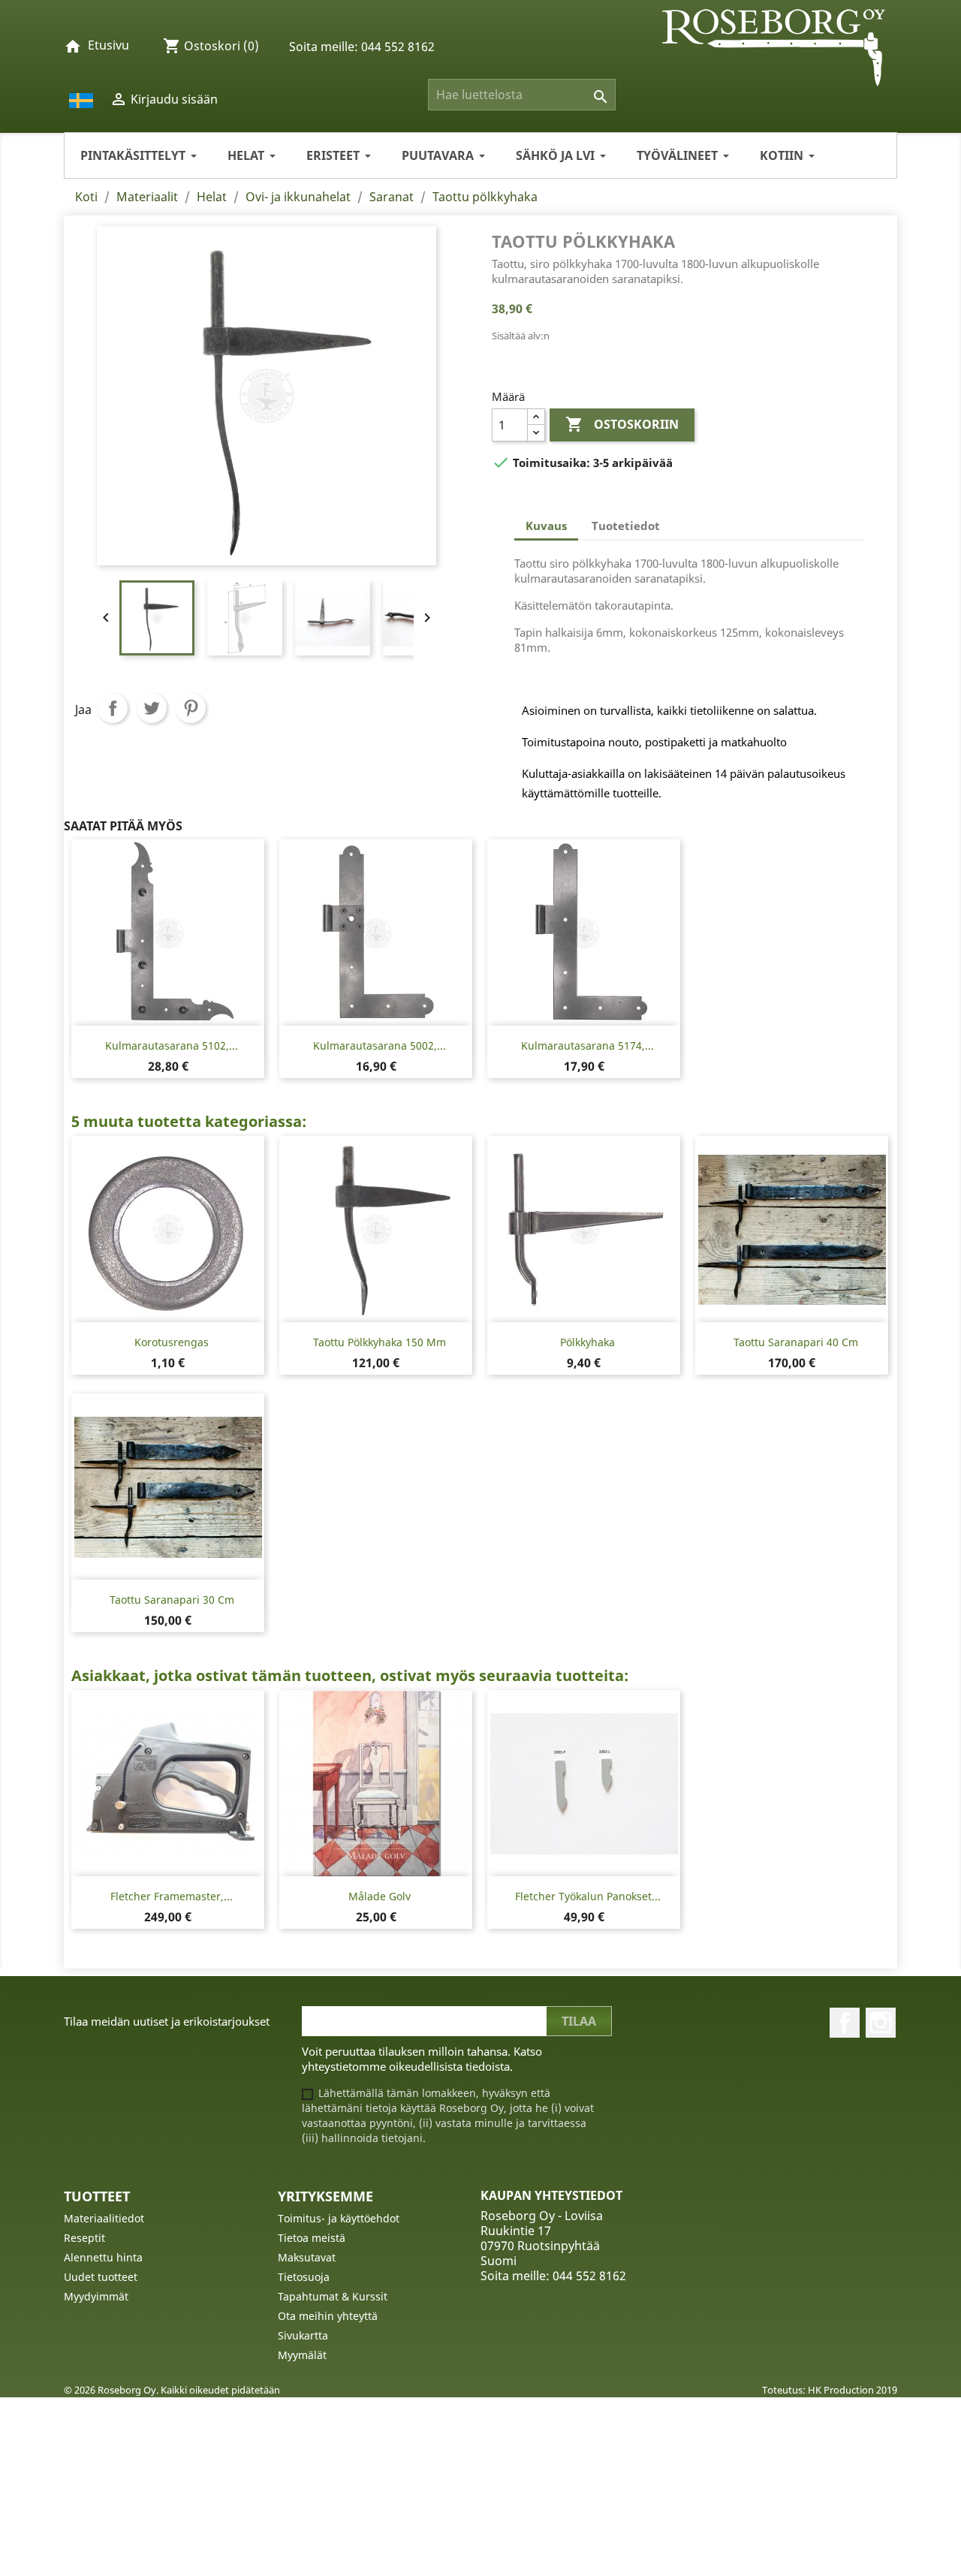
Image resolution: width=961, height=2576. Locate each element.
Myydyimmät (96, 2296)
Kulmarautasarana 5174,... (587, 1045)
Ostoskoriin (622, 424)
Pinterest (191, 708)
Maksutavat (307, 2257)
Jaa (113, 708)
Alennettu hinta (103, 2257)
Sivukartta (303, 2335)
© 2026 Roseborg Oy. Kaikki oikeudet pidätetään (172, 2390)
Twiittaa (152, 708)
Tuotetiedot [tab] (626, 526)
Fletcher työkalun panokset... (588, 1896)
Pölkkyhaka (587, 1342)
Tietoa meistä (312, 2238)
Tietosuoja (304, 2277)
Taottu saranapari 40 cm (796, 1342)
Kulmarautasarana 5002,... (380, 1045)
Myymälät (302, 2355)
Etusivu (108, 45)
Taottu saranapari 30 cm (172, 1600)
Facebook (845, 2023)
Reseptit (84, 2238)
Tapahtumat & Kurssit (333, 2296)
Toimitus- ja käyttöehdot (339, 2218)
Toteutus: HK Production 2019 (830, 2390)
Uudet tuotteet (101, 2277)
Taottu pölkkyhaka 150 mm (380, 1342)
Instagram (881, 2023)
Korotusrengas (172, 1342)
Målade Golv (380, 1896)
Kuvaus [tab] (546, 526)
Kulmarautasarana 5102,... (172, 1045)
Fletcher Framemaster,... (172, 1896)
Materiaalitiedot (104, 2218)
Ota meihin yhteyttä (328, 2316)
